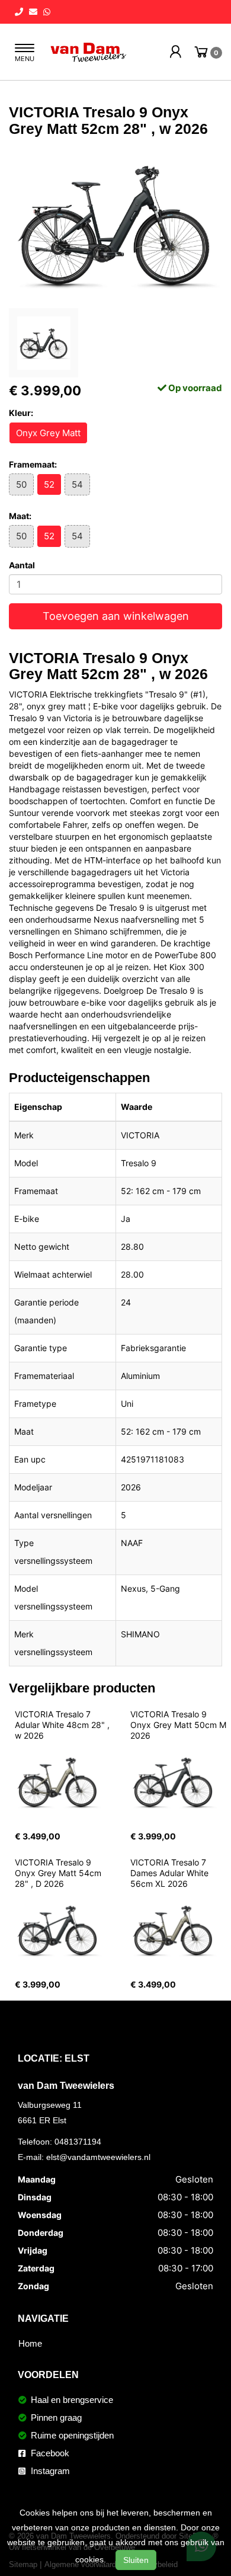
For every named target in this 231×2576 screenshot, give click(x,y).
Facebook (49, 2453)
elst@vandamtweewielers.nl (98, 2157)
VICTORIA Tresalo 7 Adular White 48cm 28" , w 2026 (63, 1725)
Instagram (49, 2471)
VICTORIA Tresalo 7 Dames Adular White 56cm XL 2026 (171, 1873)
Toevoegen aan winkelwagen (116, 616)
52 (49, 484)
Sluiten (136, 2560)
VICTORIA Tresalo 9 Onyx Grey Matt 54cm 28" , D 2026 (59, 1873)
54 (77, 484)
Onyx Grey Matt (48, 433)
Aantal (22, 565)
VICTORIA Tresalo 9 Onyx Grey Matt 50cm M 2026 (179, 1725)
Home (30, 2343)
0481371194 (78, 2142)
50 (21, 484)
